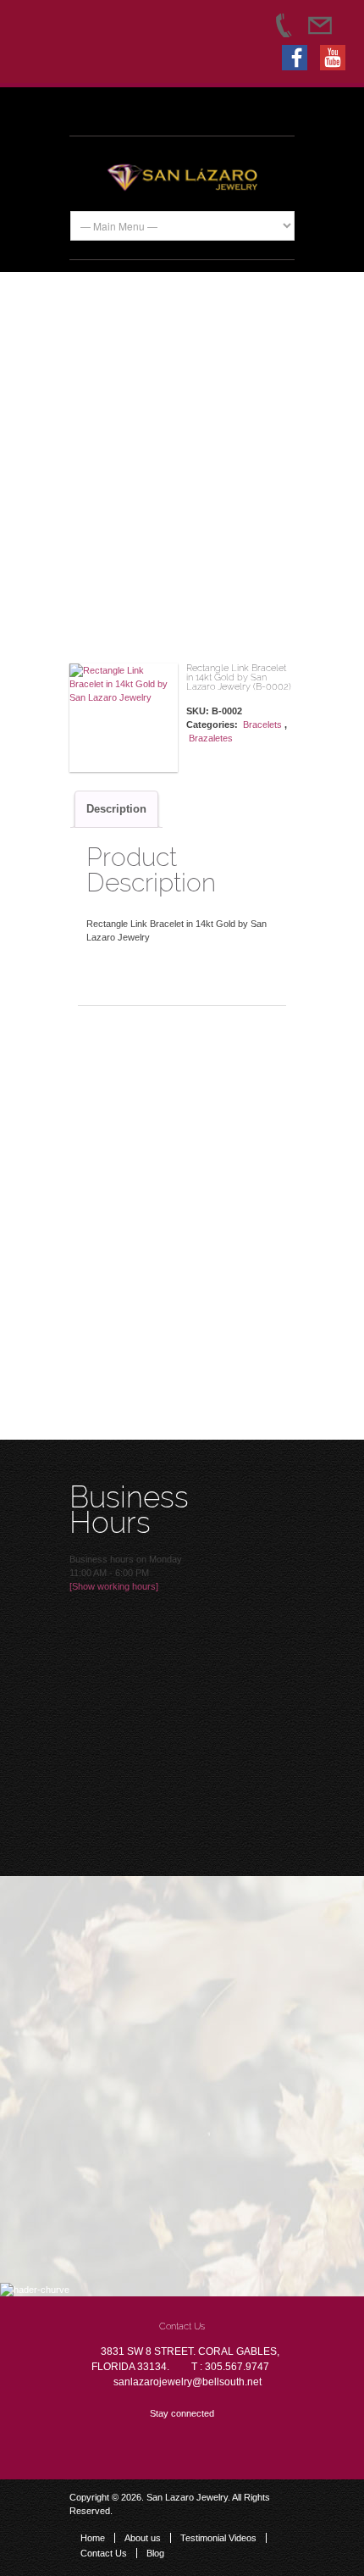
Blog (155, 2553)
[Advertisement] (182, 468)
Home (93, 2538)
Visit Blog (173, 1737)
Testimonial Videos (218, 2538)
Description (116, 809)
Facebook (129, 2443)
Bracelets (262, 724)
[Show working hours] (114, 1586)
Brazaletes (211, 738)
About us (143, 2538)
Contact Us (104, 2553)
